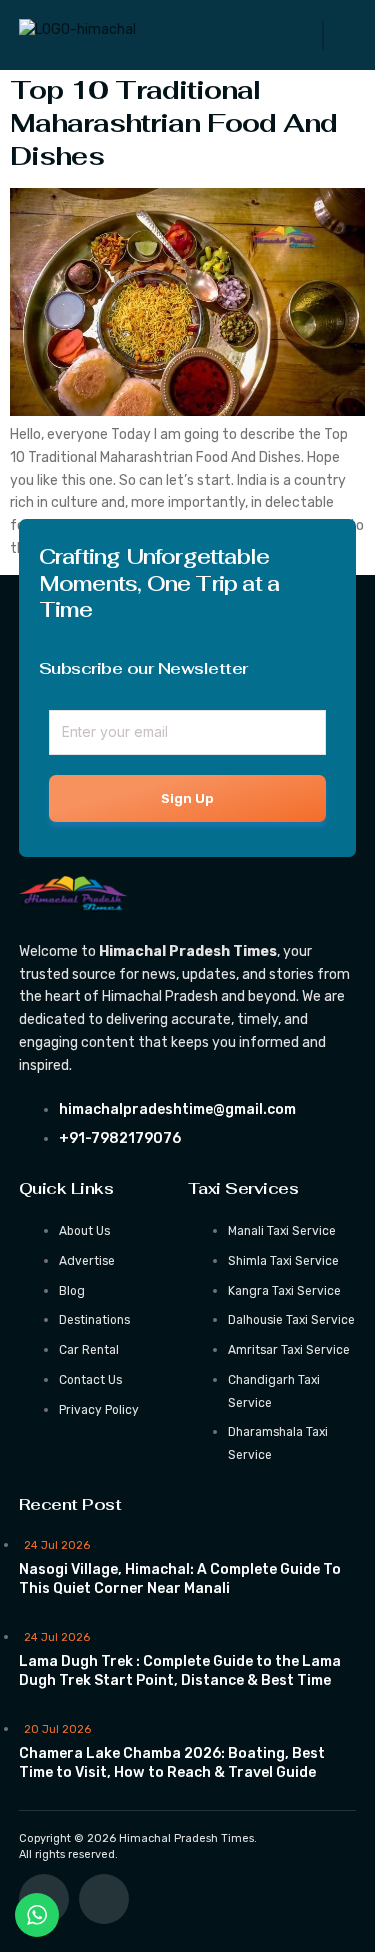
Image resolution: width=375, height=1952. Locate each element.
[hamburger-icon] (323, 35)
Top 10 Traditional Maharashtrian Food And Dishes (173, 123)
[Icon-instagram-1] (104, 1899)
